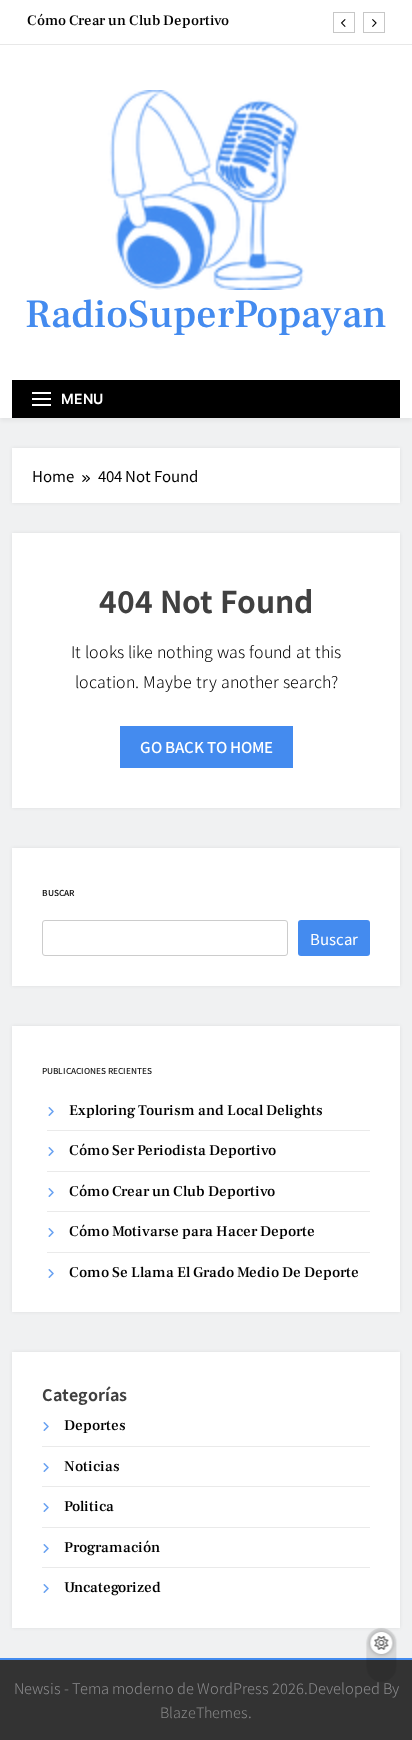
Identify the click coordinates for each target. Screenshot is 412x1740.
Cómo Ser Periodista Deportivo (172, 1150)
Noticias (92, 1466)
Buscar (58, 892)
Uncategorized (112, 1587)
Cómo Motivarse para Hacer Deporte (192, 1231)
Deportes (95, 1425)
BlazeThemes (204, 1711)
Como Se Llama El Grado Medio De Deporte (214, 1272)
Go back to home (206, 746)
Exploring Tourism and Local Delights (196, 1110)
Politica (89, 1506)
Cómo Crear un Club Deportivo (128, 21)
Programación (112, 1547)
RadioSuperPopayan (206, 314)
